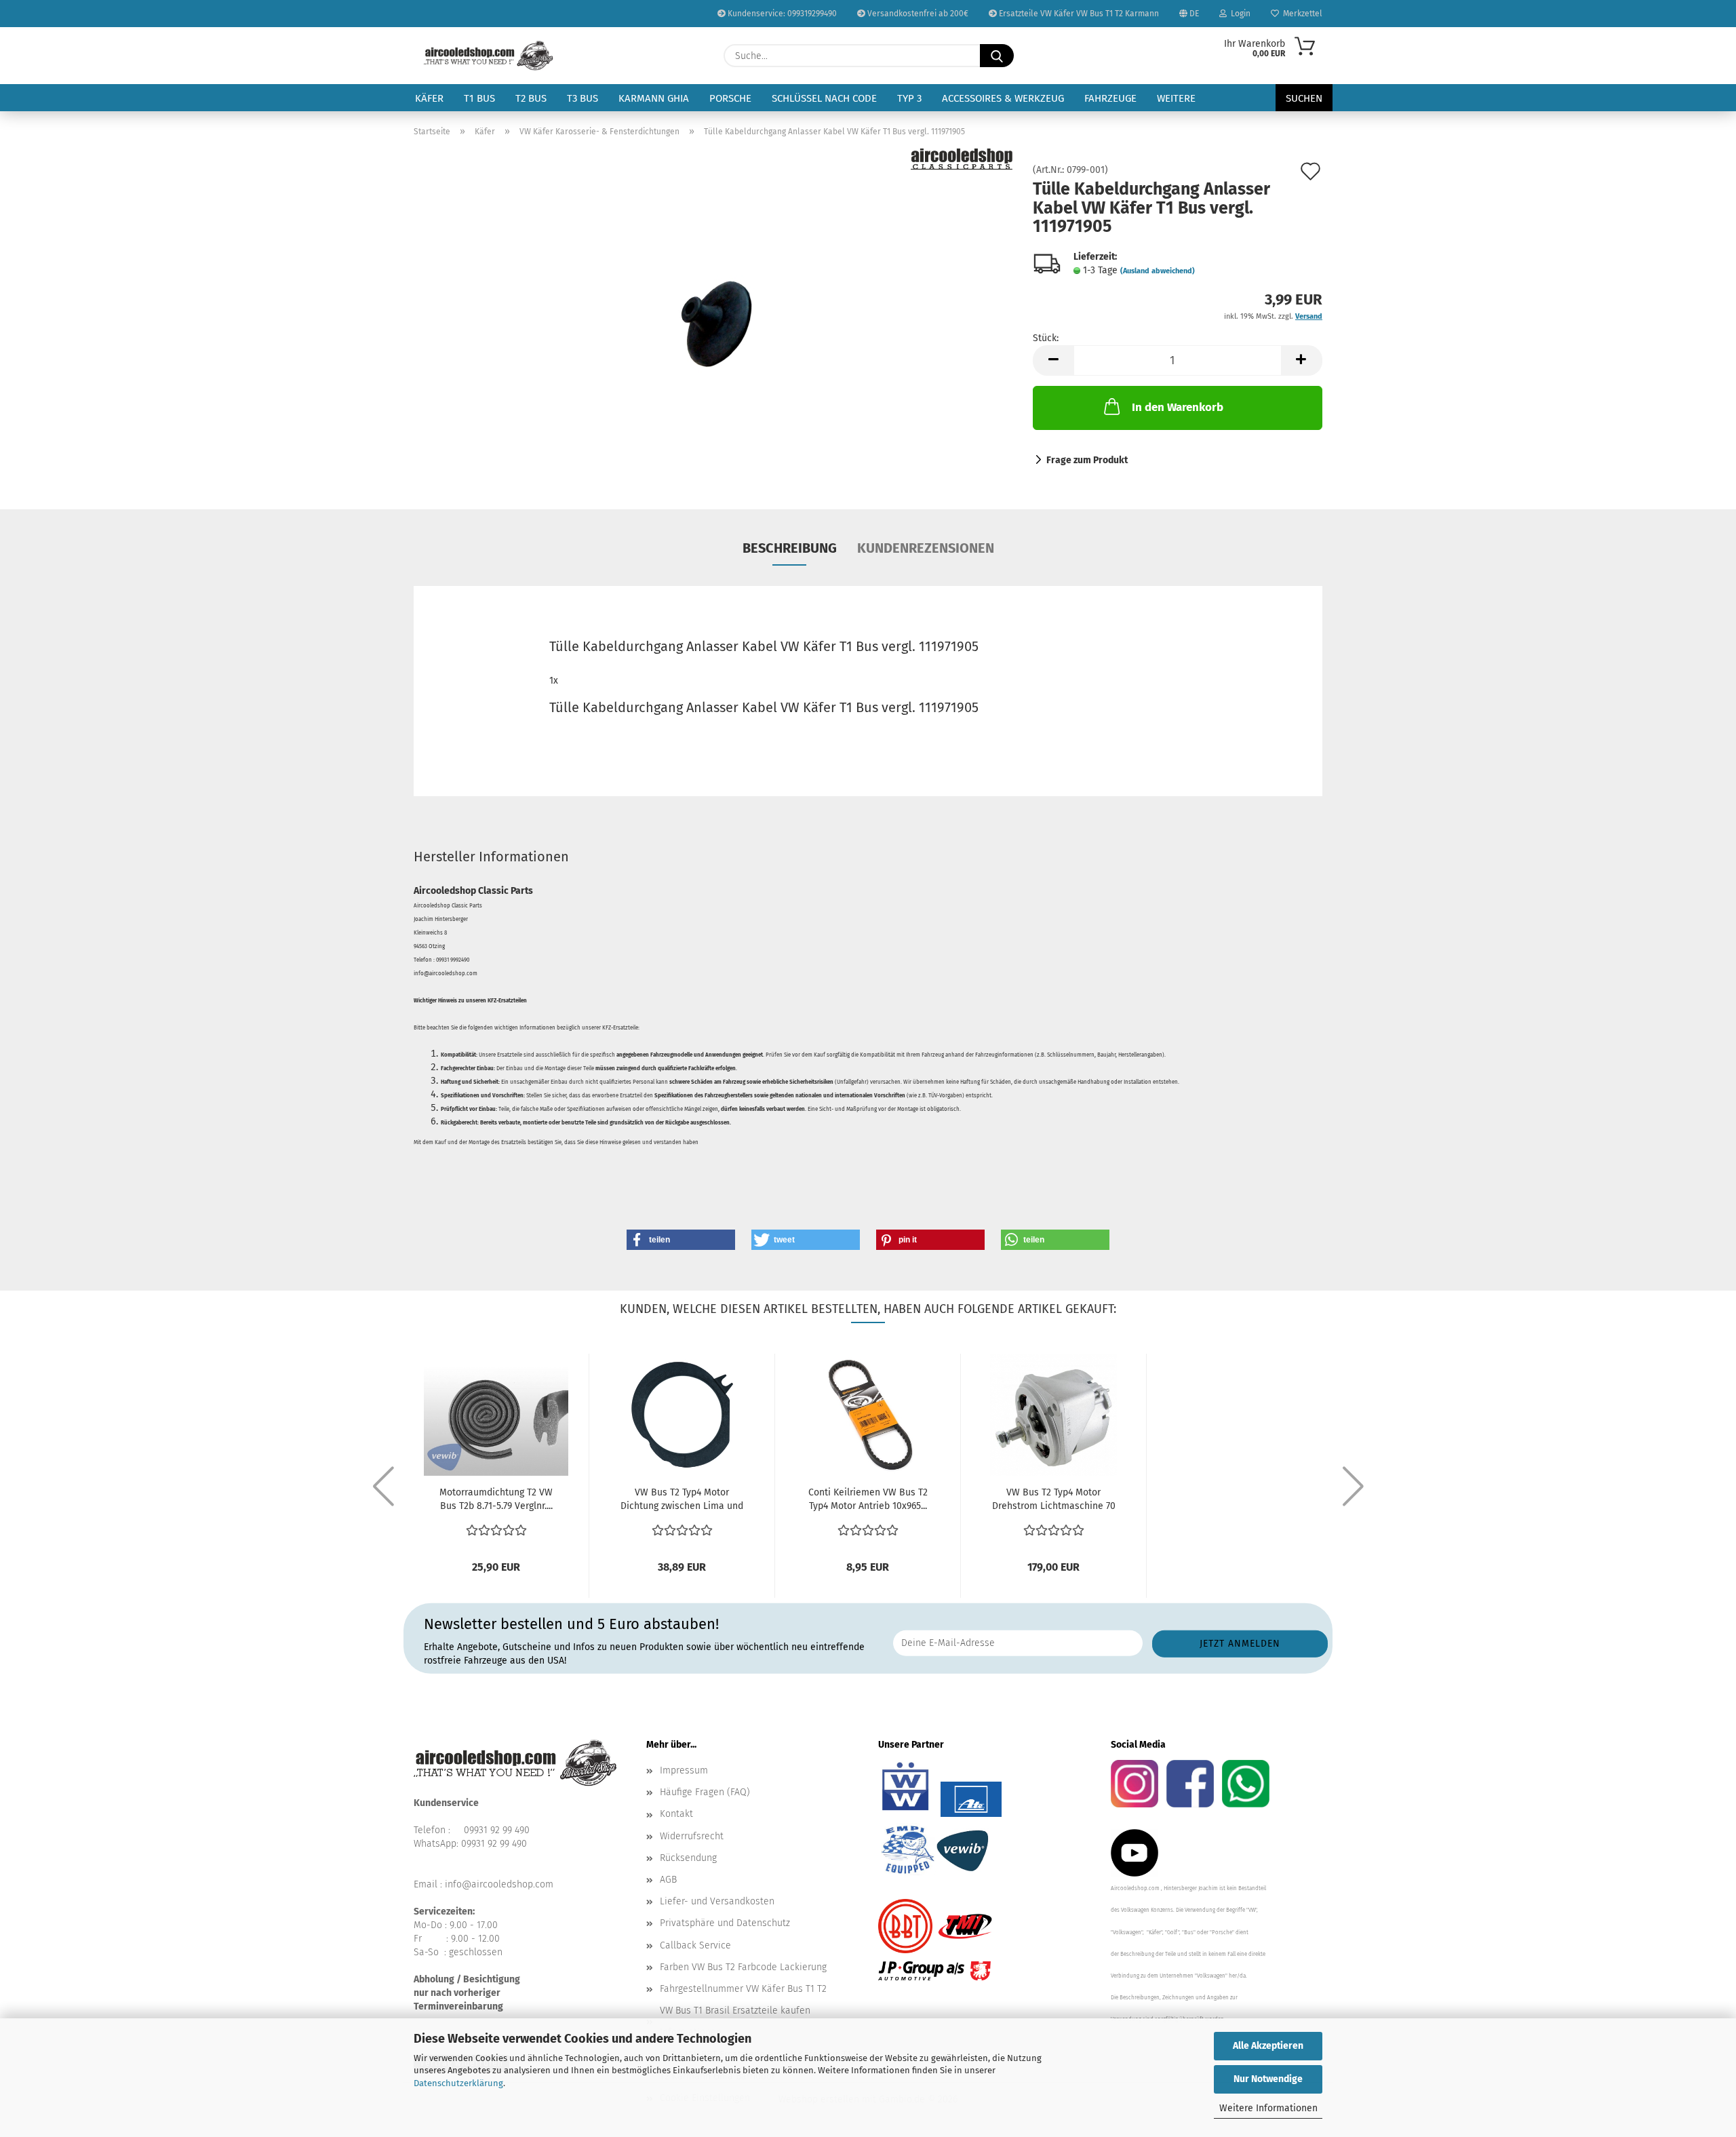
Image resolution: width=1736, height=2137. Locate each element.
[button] (1053, 360)
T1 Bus (479, 98)
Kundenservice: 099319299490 (781, 14)
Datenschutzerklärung (458, 2083)
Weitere (1176, 98)
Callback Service (695, 1945)
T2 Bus (531, 98)
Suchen (1304, 98)
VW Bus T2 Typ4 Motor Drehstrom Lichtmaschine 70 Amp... (1054, 1500)
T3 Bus (583, 98)
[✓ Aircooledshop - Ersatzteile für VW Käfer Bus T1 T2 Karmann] (489, 56)
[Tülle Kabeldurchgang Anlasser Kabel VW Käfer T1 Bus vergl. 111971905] (713, 318)
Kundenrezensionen (926, 548)
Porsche (730, 98)
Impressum (684, 1770)
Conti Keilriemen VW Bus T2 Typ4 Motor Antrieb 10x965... (868, 1499)
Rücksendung (688, 1858)
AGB (668, 1880)
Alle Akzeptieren (1268, 2046)
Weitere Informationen (1268, 2108)
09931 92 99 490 (497, 1830)
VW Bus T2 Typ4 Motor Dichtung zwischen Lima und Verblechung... (682, 1500)
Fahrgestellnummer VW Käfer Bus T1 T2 (743, 1989)
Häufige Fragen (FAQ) (705, 1792)
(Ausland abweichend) (1158, 271)
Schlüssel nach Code (824, 98)
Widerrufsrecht (692, 1836)
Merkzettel (1301, 14)
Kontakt (676, 1814)
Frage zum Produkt (1087, 460)
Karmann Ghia (654, 98)
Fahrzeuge (1110, 98)
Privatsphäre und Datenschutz (725, 1923)
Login (1239, 14)
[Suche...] (997, 56)
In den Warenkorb (1178, 407)
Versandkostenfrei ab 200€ (917, 14)
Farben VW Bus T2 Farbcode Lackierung (743, 1967)
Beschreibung (790, 548)
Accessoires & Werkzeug (1003, 98)
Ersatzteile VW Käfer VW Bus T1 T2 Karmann (1078, 14)
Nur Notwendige (1268, 2079)
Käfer (429, 98)
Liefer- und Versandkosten (717, 1901)
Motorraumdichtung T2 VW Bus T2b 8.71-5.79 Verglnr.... (496, 1499)
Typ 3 (909, 98)
